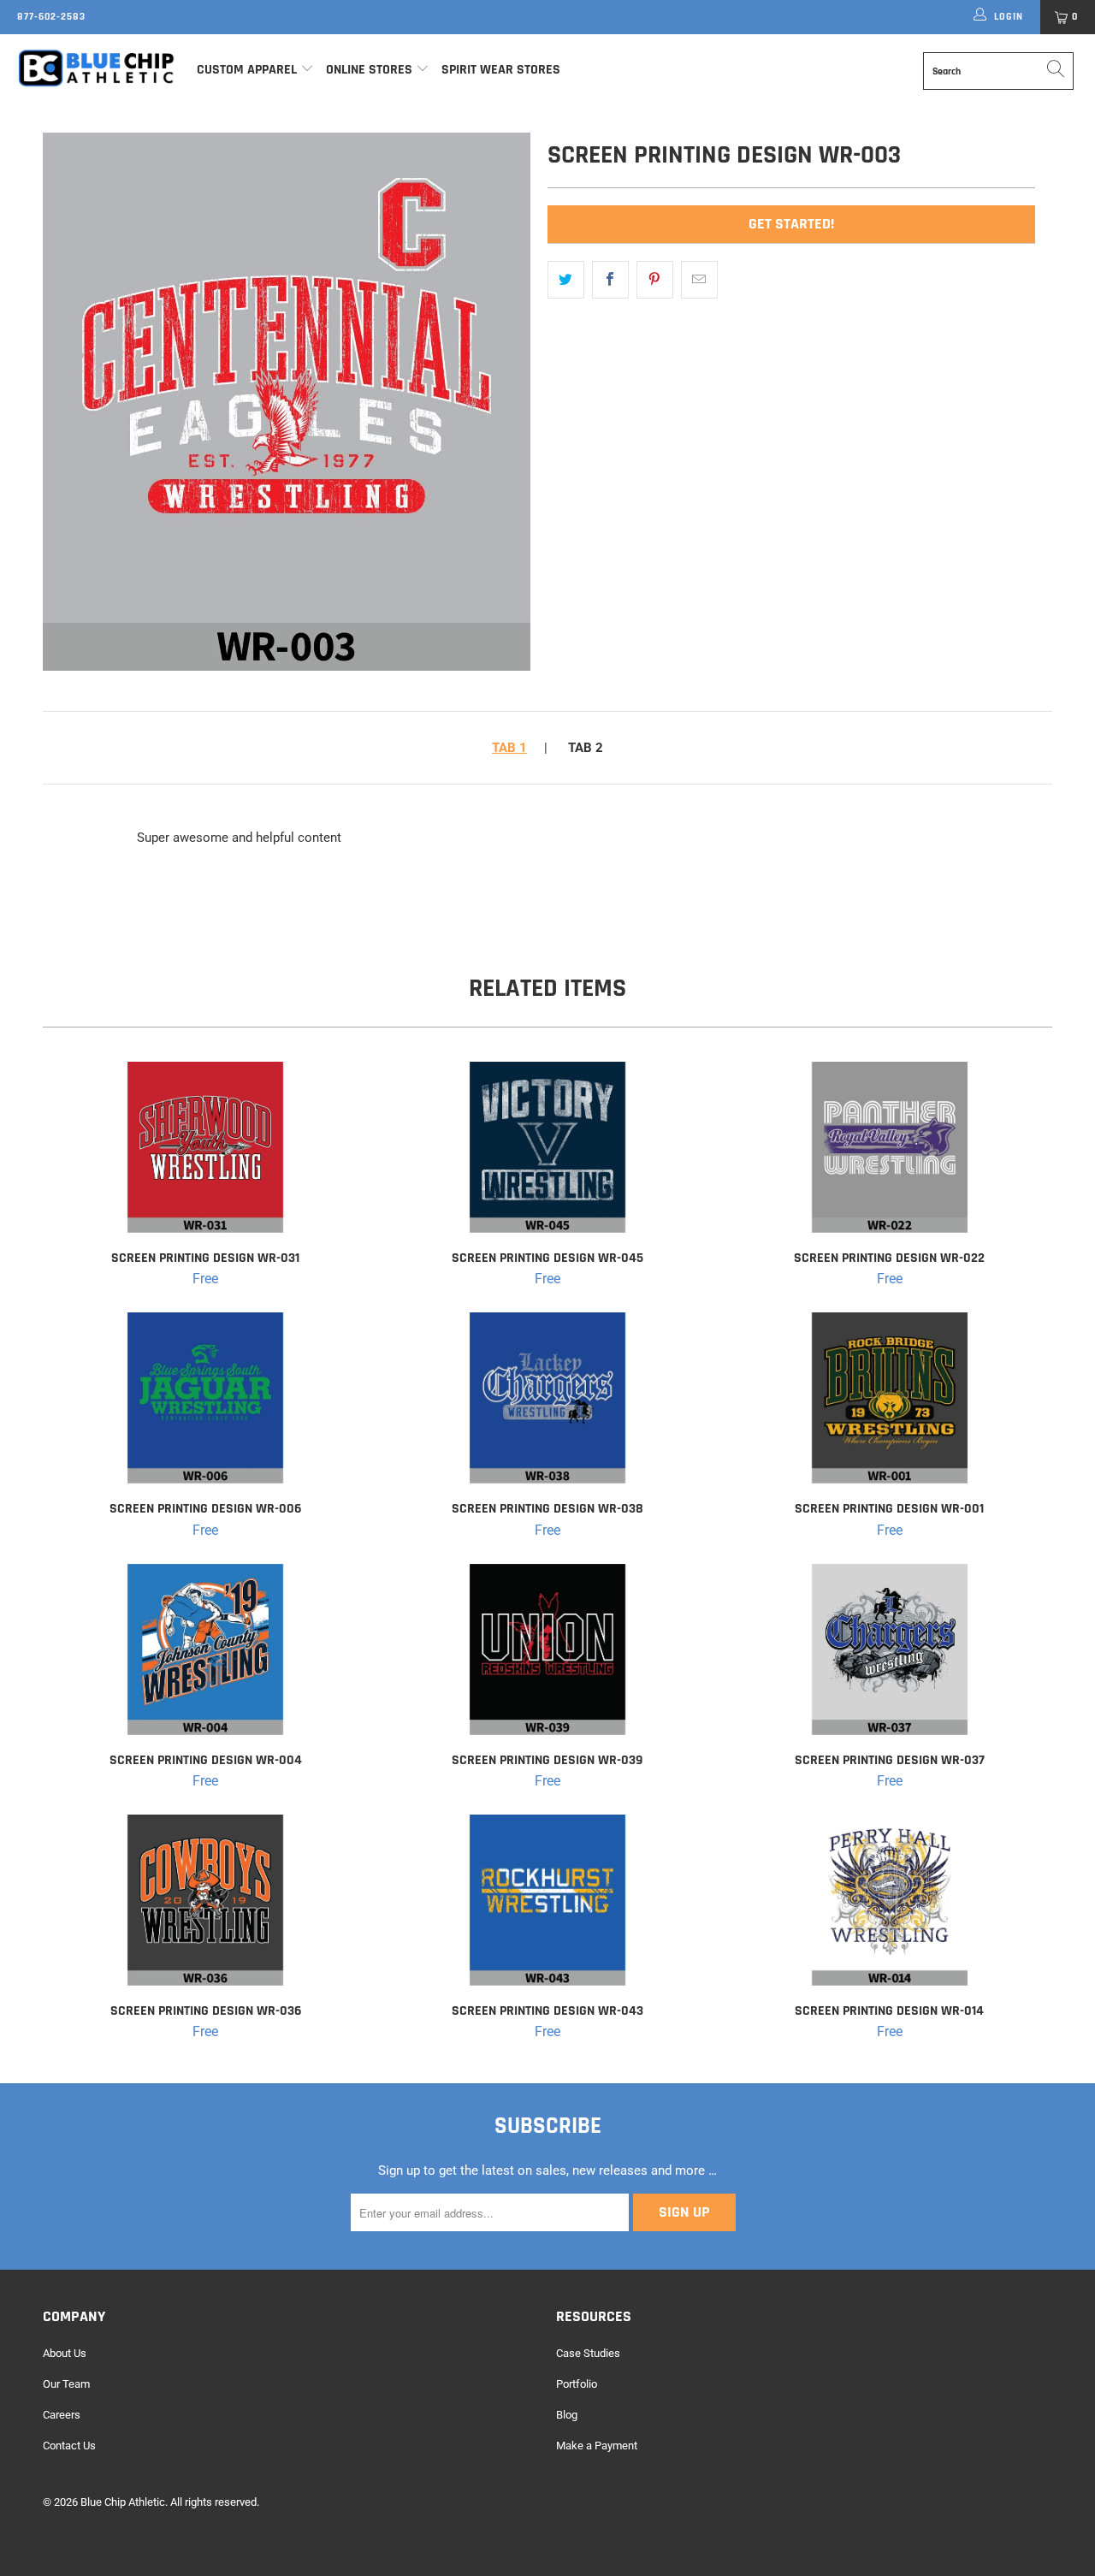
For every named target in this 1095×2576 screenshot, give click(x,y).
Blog (567, 2415)
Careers (62, 2415)
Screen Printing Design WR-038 (547, 1398)
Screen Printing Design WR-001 (890, 1398)
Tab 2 (586, 748)
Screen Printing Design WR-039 (547, 1649)
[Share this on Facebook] (610, 280)
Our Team (66, 2384)
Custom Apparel (247, 70)
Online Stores (371, 70)
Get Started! (791, 224)
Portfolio (577, 2384)
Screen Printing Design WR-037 (890, 1649)
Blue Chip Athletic (123, 2502)
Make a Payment (597, 2446)
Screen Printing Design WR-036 (205, 1900)
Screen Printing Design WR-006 (205, 1398)
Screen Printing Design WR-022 (890, 1147)
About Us (65, 2353)
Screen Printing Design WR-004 (205, 1649)
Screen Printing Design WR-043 (547, 1900)
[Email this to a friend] (699, 280)
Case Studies (588, 2353)
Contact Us (69, 2446)
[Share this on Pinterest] (655, 280)
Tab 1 (509, 748)
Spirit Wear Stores (501, 70)
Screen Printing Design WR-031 (205, 1147)
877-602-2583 (51, 17)
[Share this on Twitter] (566, 280)
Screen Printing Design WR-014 (890, 1900)
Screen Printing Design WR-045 (547, 1147)
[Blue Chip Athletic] (96, 68)
